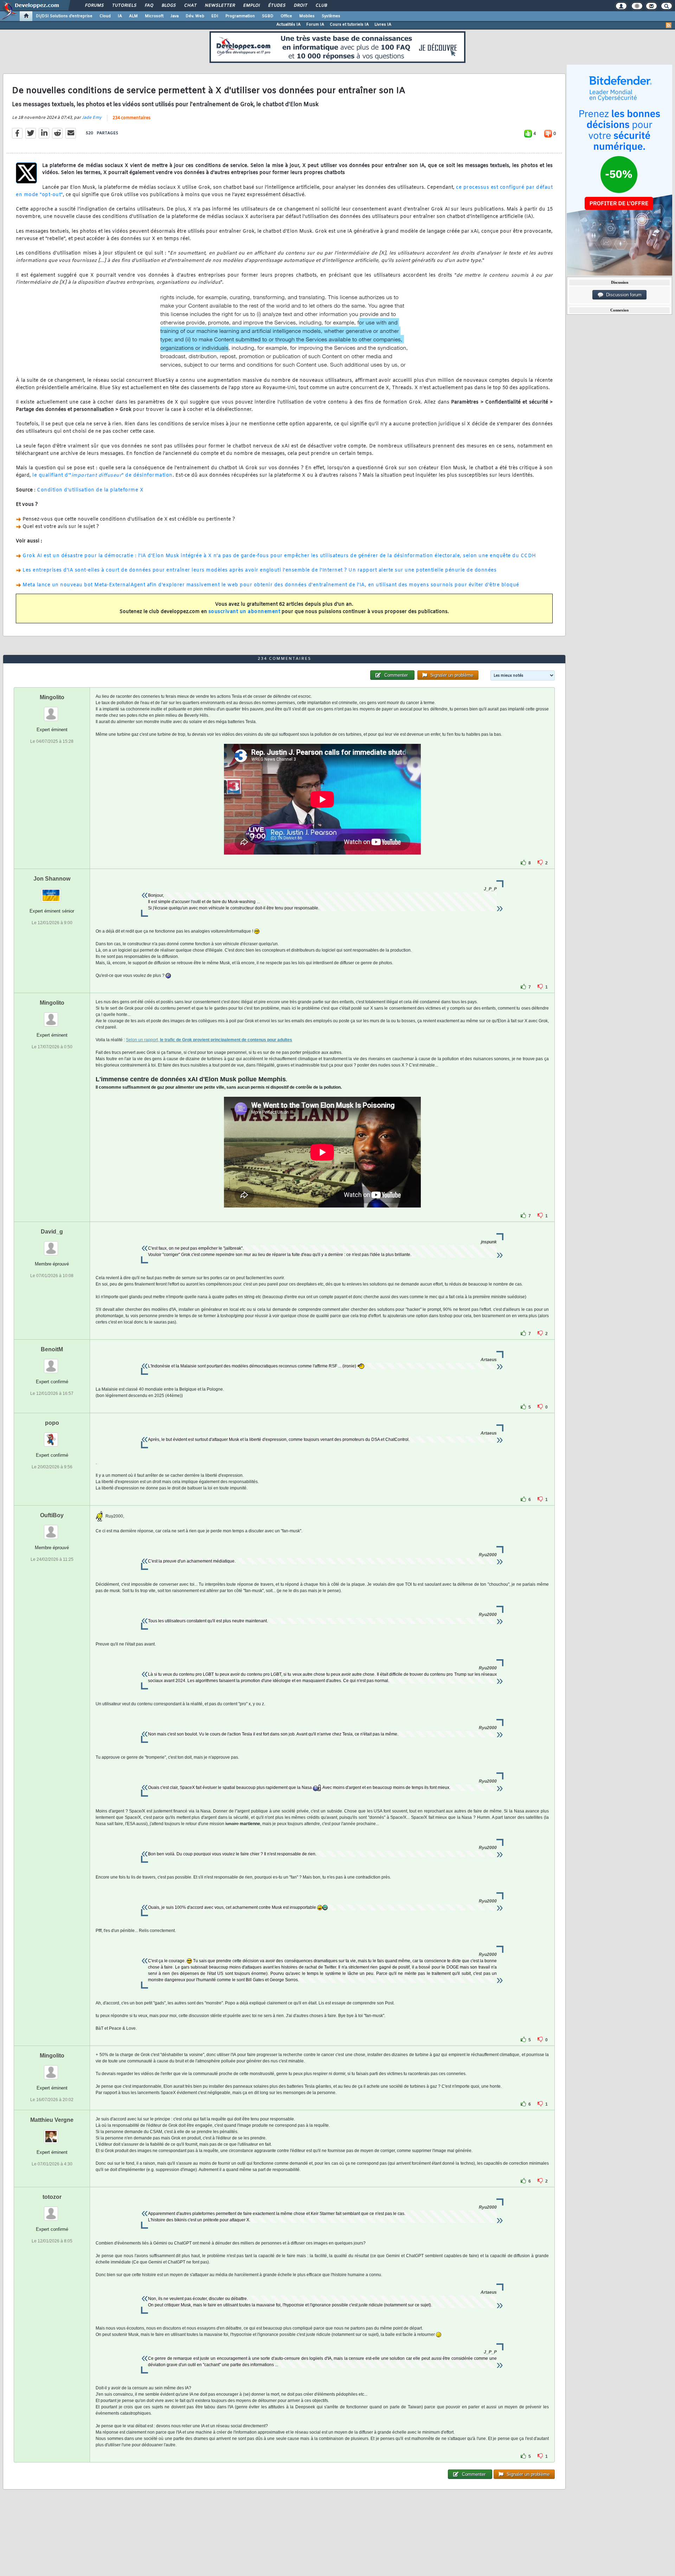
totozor (52, 2197)
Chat (190, 6)
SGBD (268, 16)
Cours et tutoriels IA (349, 25)
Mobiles (307, 16)
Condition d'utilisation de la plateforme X (90, 490)
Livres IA (383, 25)
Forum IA (315, 25)
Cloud (105, 16)
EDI (215, 16)
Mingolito (52, 697)
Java (175, 16)
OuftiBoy (52, 1515)
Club (321, 6)
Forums (94, 6)
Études (277, 6)
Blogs (168, 6)
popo (52, 1423)
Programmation (240, 16)
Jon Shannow (52, 879)
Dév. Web (195, 16)
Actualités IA (288, 25)
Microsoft (154, 16)
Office (286, 16)
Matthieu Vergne (52, 2120)
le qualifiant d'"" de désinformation (102, 475)
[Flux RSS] (669, 25)
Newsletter (220, 6)
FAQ (149, 6)
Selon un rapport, (209, 1040)
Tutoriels (124, 6)
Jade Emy (92, 118)
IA (120, 16)
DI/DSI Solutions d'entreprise (64, 16)
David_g (52, 1232)
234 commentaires (131, 118)
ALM (133, 16)
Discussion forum (622, 295)
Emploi (251, 6)
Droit (300, 6)
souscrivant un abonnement (245, 612)
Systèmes (331, 16)
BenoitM (52, 1349)
